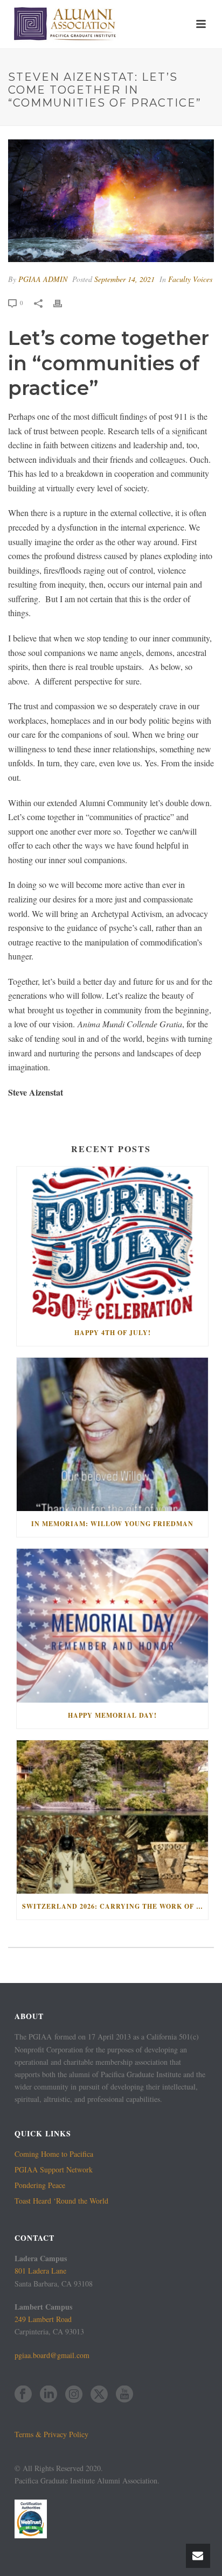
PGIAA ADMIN (43, 279)
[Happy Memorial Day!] (112, 1625)
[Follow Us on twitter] (99, 2395)
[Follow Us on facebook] (23, 2395)
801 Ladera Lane (40, 2271)
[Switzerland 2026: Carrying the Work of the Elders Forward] (112, 1817)
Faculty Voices (190, 279)
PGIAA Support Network (54, 2170)
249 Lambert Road (43, 2319)
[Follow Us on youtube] (124, 2395)
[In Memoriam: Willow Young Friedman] (112, 1434)
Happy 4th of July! (113, 1333)
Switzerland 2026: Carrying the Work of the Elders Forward (115, 1906)
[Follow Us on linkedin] (48, 2395)
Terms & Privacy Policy (51, 2434)
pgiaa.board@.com (52, 2355)
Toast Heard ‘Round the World (61, 2201)
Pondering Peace (40, 2185)
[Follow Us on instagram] (74, 2395)
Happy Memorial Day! (112, 1715)
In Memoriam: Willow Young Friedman (112, 1524)
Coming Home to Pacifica (54, 2154)
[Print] (63, 302)
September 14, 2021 (124, 279)
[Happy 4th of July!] (112, 1243)
